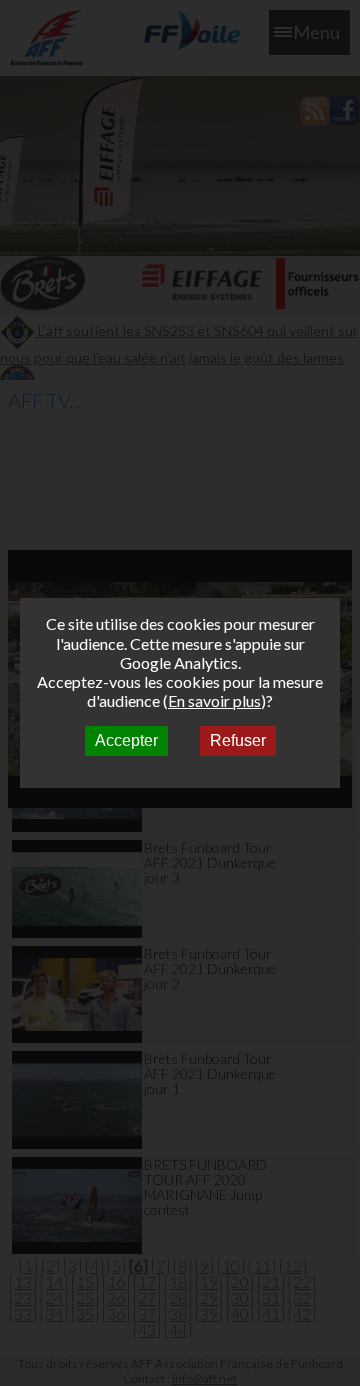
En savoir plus (214, 700)
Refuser (238, 740)
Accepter (126, 740)
